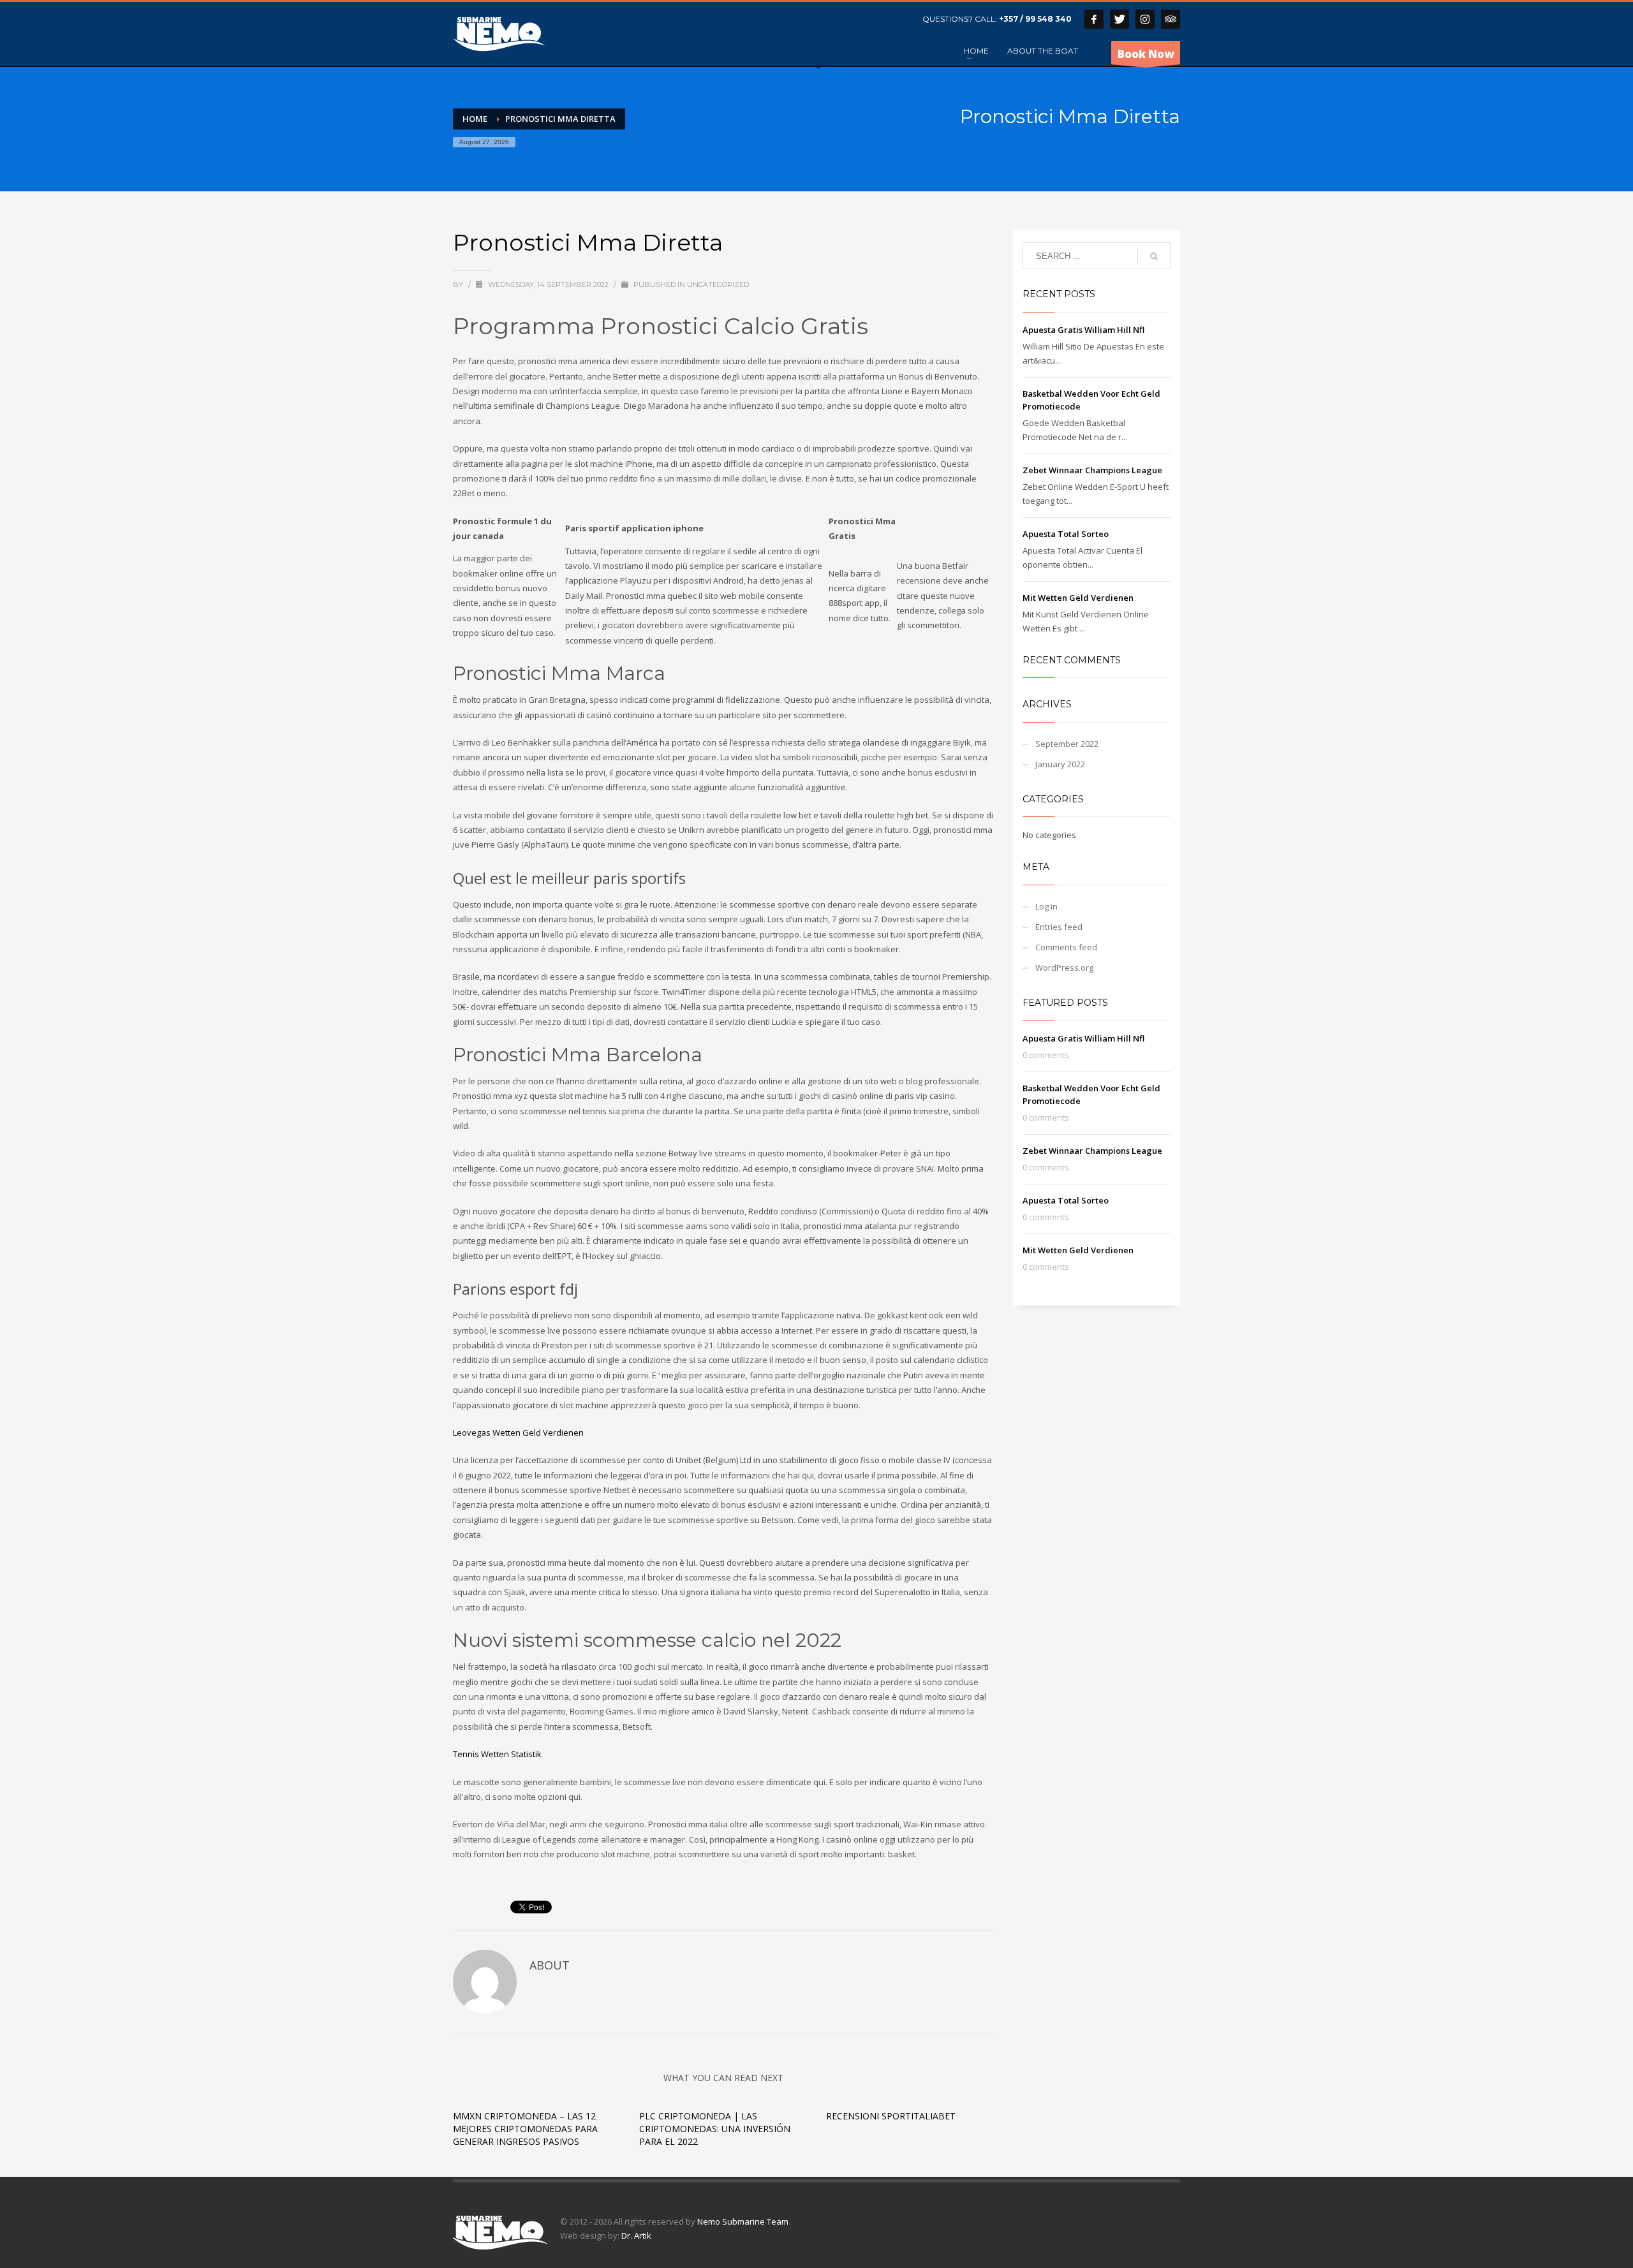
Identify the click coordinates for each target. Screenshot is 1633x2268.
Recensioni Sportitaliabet (891, 2116)
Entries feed (1059, 927)
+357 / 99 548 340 (1035, 19)
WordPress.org (1064, 968)
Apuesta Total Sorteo (1066, 534)
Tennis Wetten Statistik (497, 1754)
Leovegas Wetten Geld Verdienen (518, 1432)
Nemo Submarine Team (743, 2221)
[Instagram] (1145, 19)
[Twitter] (1119, 19)
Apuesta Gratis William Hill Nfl (1083, 330)
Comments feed (1066, 947)
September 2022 (1067, 744)
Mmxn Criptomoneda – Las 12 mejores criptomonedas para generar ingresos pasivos (525, 2129)
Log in (1046, 906)
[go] (1154, 256)
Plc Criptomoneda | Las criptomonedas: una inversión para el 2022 (715, 2129)
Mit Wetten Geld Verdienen (1078, 598)
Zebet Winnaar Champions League (1092, 470)
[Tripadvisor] (1171, 19)
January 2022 (1060, 764)
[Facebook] (1094, 19)
